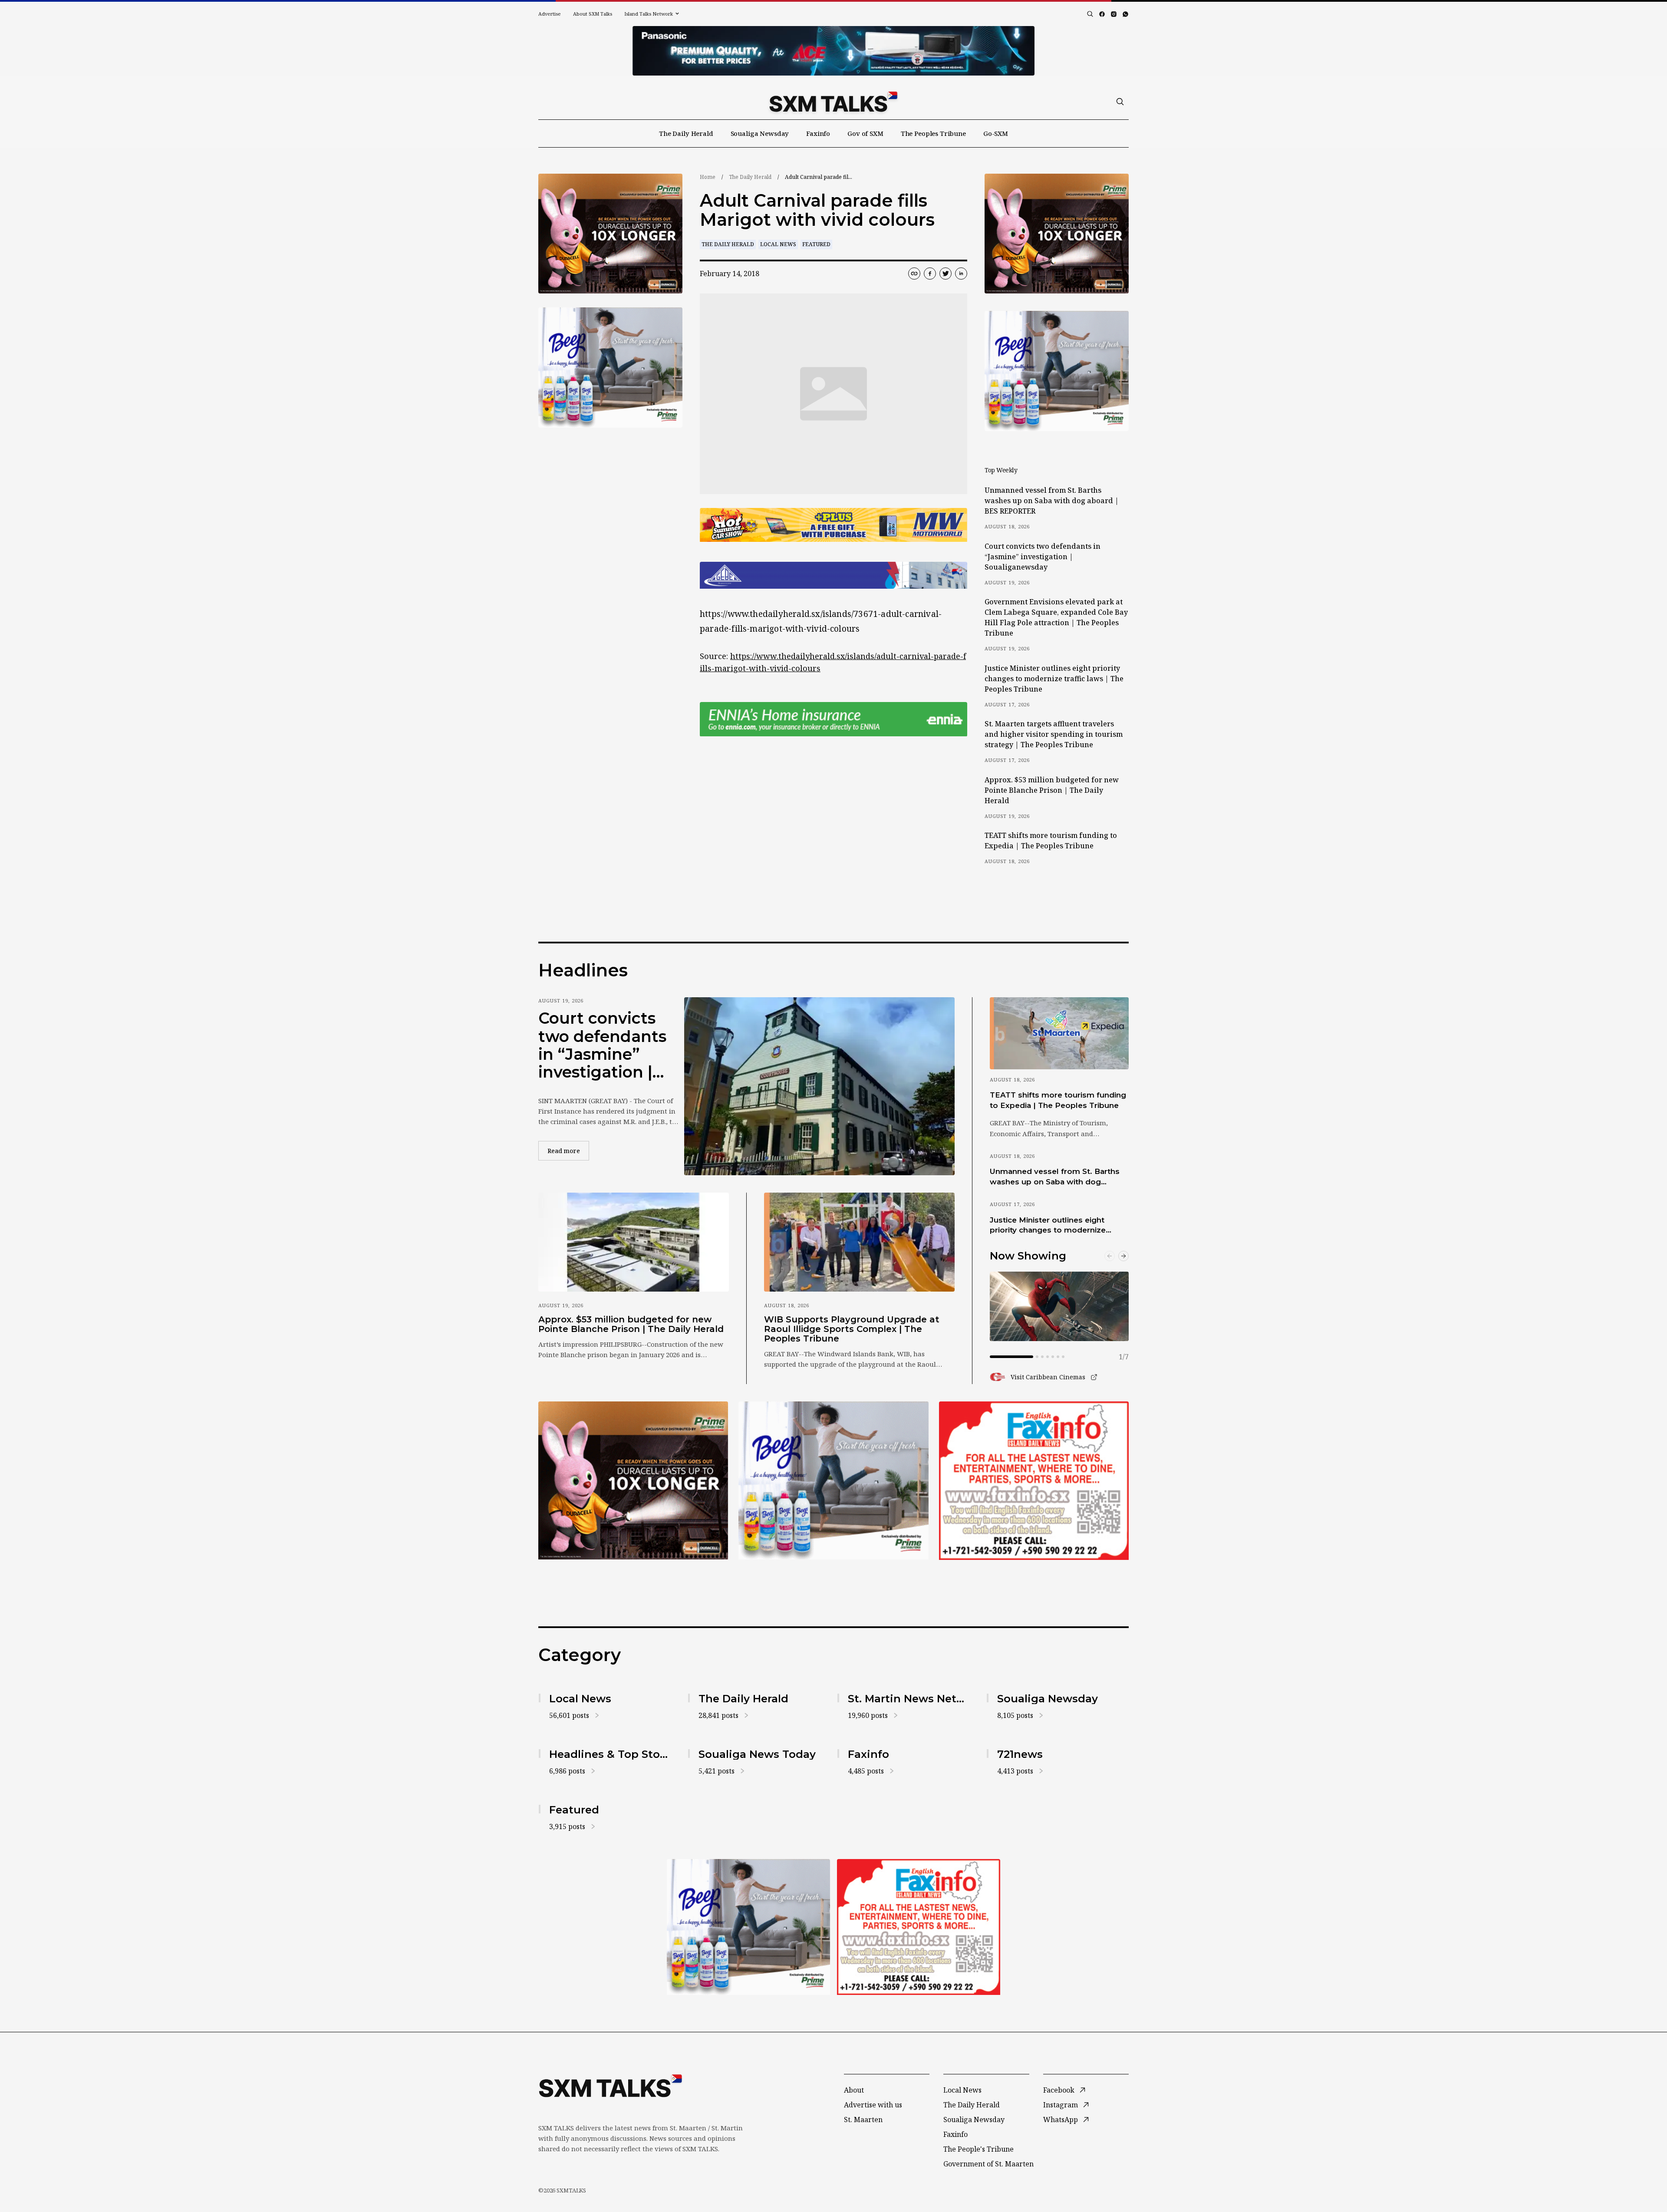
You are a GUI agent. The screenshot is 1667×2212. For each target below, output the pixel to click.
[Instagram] (1114, 14)
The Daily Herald (686, 133)
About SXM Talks (593, 14)
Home (708, 177)
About (854, 2090)
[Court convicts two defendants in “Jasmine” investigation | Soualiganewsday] (819, 1086)
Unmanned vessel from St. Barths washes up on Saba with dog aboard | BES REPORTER (1052, 501)
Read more (568, 1151)
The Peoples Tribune (933, 133)
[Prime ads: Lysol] (610, 234)
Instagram (1061, 2105)
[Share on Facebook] (930, 274)
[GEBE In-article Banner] (833, 575)
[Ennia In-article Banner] (833, 719)
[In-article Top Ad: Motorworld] (833, 525)
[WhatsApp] (1125, 14)
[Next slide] (1123, 1256)
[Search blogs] (1090, 14)
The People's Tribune (978, 2149)
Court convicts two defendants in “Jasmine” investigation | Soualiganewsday (1043, 557)
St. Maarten (863, 2120)
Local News (778, 244)
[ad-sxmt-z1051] (610, 368)
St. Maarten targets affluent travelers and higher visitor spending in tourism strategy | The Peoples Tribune (1054, 734)
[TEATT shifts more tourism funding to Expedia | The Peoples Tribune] (1059, 1033)
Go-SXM (996, 133)
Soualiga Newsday (760, 133)
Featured (816, 244)
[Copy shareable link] (914, 274)
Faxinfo (818, 133)
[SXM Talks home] (833, 102)
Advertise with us (873, 2105)
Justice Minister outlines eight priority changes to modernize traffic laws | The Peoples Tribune (1054, 679)
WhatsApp (1061, 2120)
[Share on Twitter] (946, 274)
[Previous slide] (1110, 1256)
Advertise (550, 14)
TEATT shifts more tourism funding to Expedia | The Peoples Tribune (1051, 841)
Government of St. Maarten (988, 2164)
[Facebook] (1102, 14)
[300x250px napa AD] (1034, 1480)
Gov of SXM (865, 133)
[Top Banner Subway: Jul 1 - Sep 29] (833, 51)
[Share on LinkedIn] (961, 274)
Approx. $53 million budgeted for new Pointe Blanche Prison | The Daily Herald (1052, 790)
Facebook (1059, 2090)
